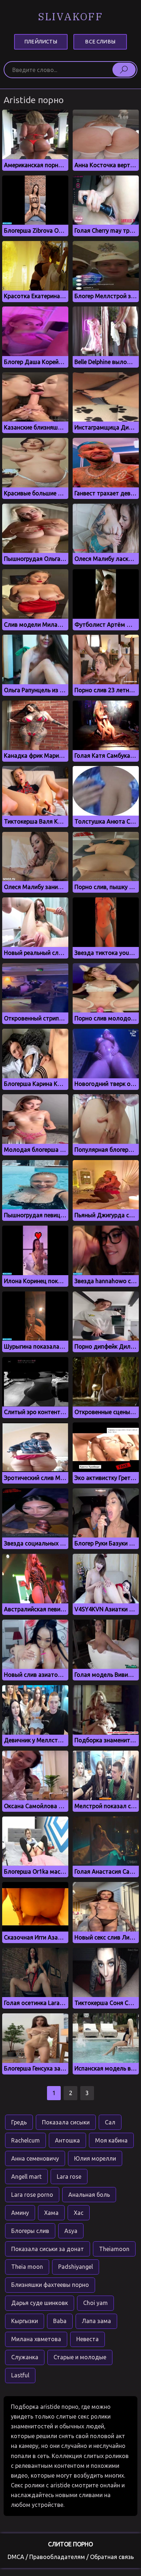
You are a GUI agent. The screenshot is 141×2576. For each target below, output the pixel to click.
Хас (79, 2213)
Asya (71, 2231)
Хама (51, 2213)
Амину (20, 2213)
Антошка (67, 2140)
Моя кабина (111, 2140)
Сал (110, 2122)
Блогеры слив (30, 2231)
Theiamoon (114, 2249)
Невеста (87, 2339)
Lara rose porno (32, 2195)
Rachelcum (25, 2140)
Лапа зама (96, 2321)
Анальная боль (89, 2195)
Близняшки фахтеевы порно (50, 2285)
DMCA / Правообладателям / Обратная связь (71, 2557)
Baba (60, 2321)
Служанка (25, 2357)
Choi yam (95, 2303)
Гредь (19, 2122)
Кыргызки (25, 2321)
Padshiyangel (76, 2267)
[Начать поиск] (124, 69)
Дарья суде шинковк (40, 2303)
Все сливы (100, 42)
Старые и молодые (80, 2357)
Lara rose (69, 2177)
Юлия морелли (95, 2158)
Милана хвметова (36, 2339)
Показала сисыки (66, 2122)
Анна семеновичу (35, 2158)
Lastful (20, 2375)
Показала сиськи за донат (48, 2249)
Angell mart (26, 2177)
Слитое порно (70, 2544)
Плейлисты (41, 42)
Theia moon (27, 2267)
